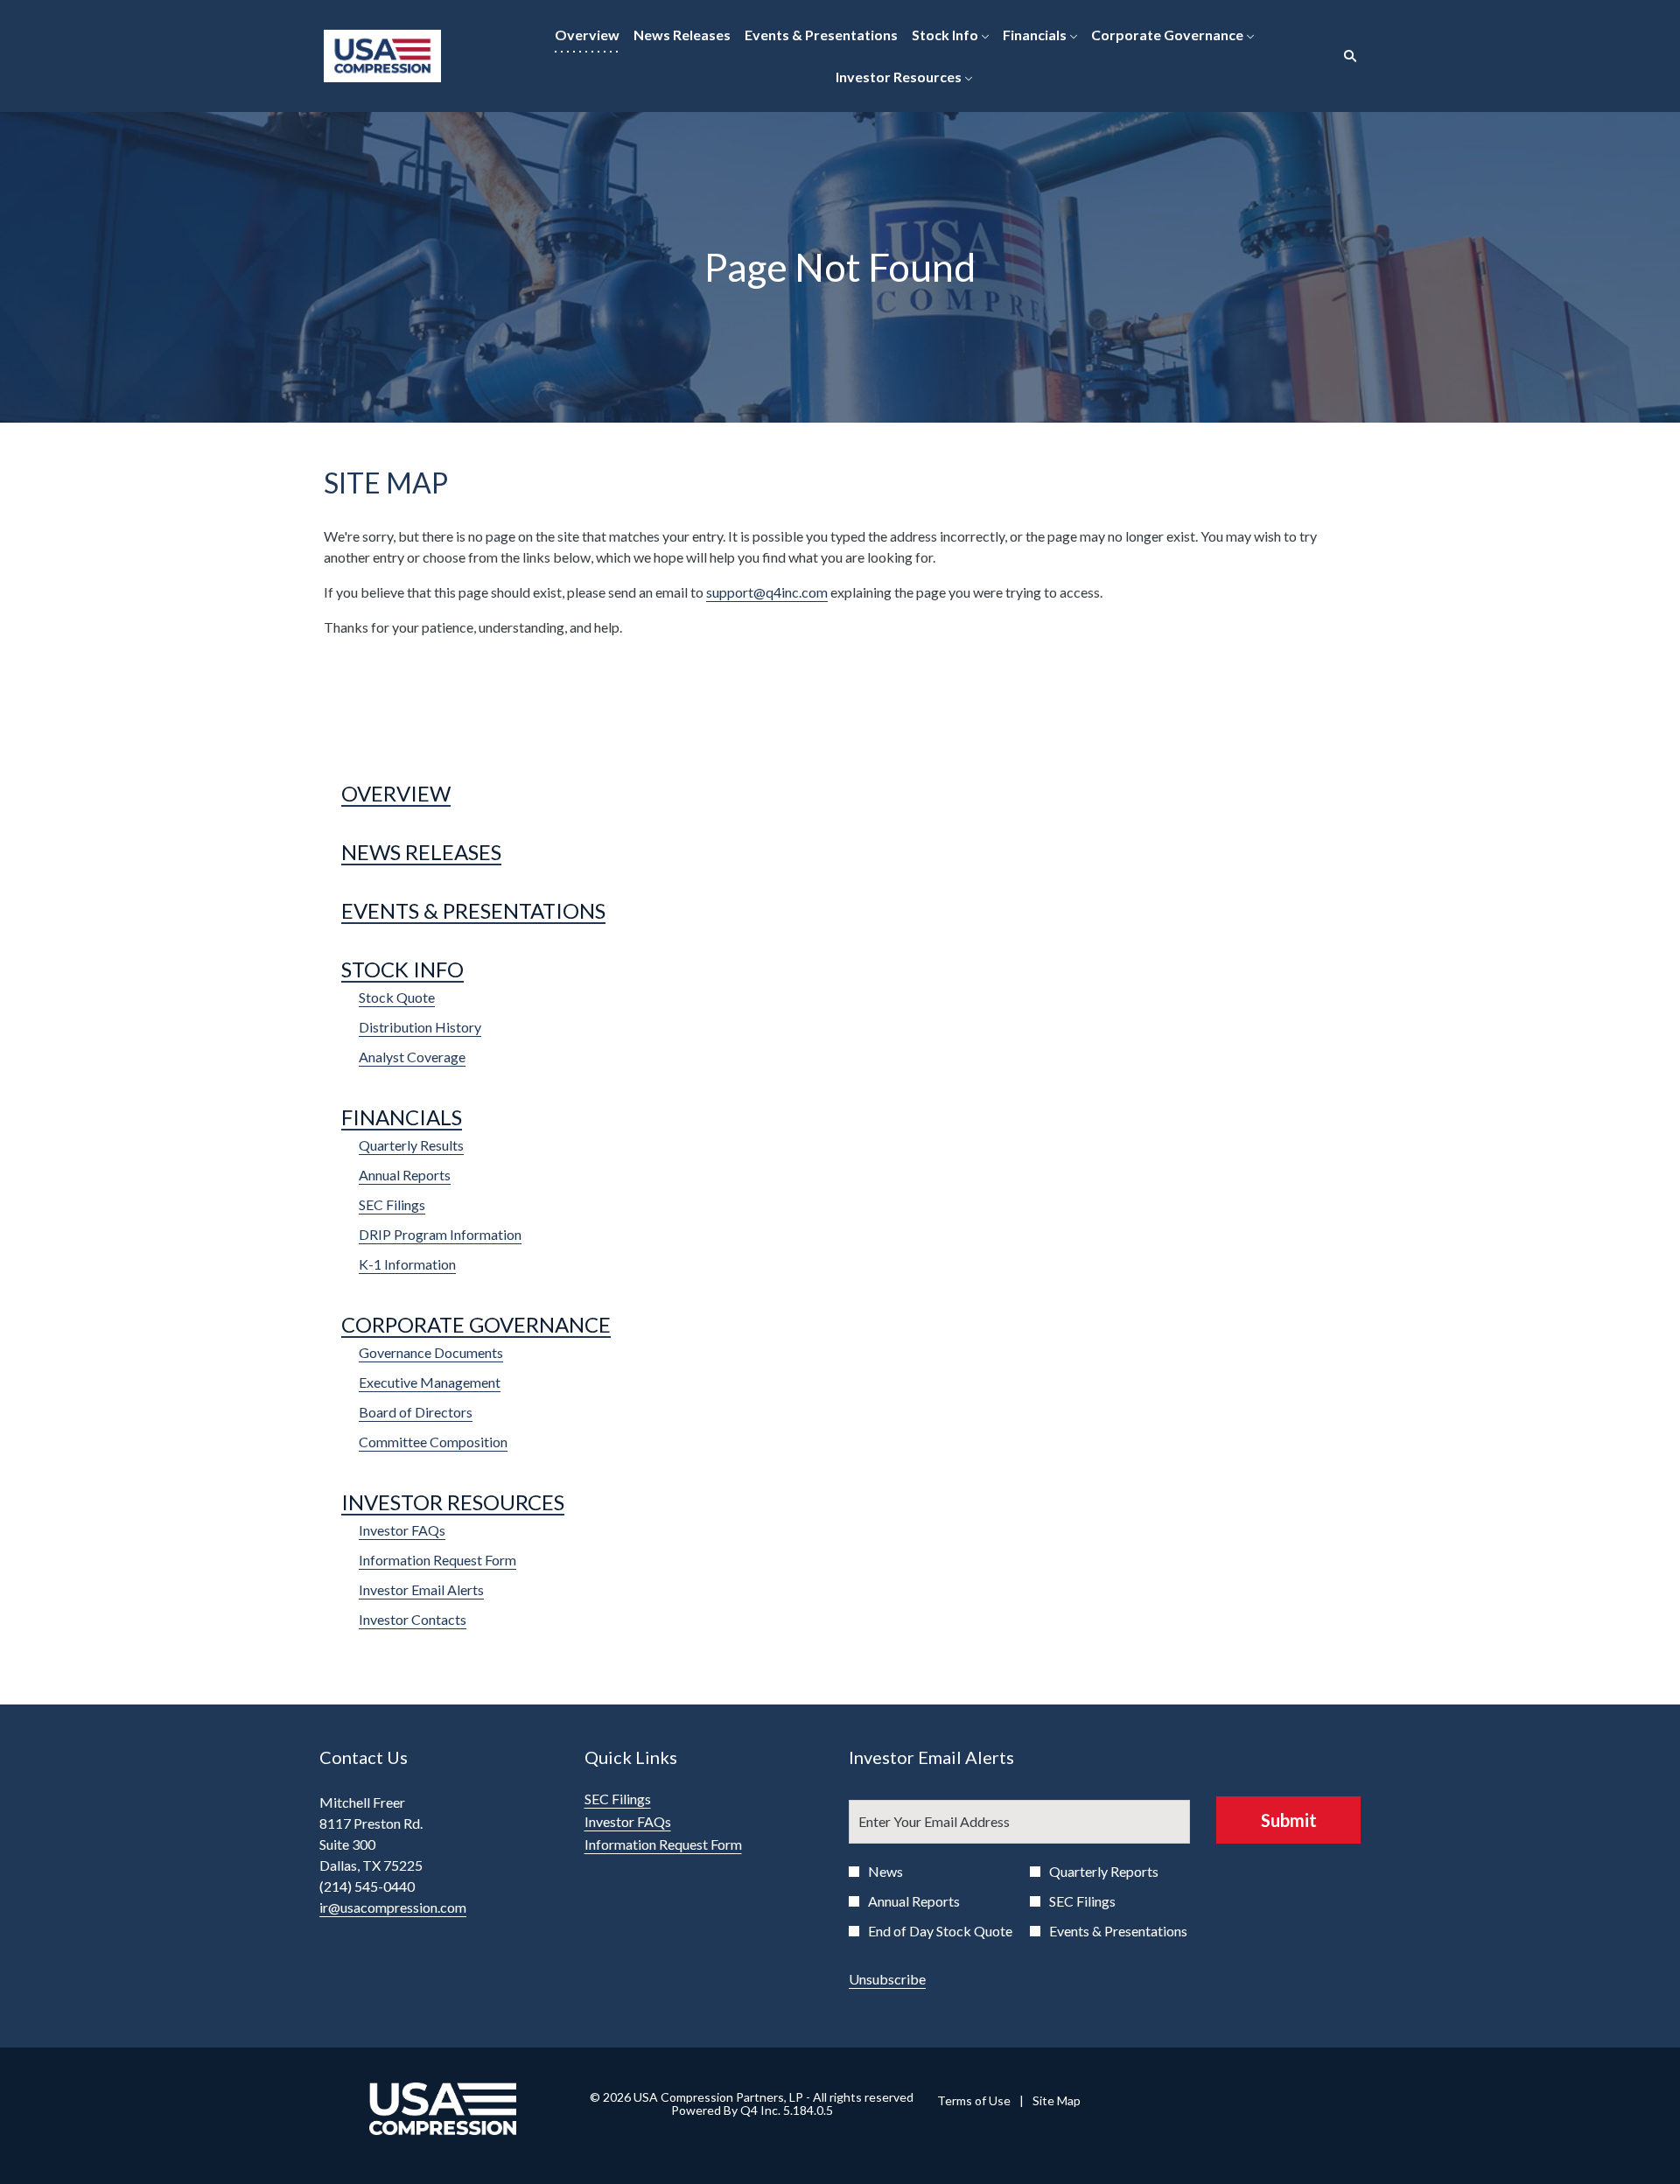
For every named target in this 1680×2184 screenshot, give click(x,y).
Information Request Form (437, 1560)
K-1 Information (407, 1264)
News (885, 1871)
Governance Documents (431, 1352)
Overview (396, 793)
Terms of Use (974, 2101)
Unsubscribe (887, 1979)
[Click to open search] (1346, 56)
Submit (1289, 1820)
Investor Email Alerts (421, 1589)
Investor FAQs (402, 1530)
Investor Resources (453, 1502)
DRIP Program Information (440, 1234)
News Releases (421, 852)
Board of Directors (416, 1412)
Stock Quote (397, 997)
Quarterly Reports (1104, 1871)
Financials (402, 1117)
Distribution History (420, 1027)
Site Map (1057, 2101)
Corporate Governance (476, 1324)
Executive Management (430, 1382)
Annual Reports (405, 1175)
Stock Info (402, 969)
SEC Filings (392, 1204)
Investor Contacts (413, 1619)
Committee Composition (433, 1442)
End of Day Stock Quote (940, 1931)
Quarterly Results (411, 1145)
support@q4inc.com (767, 592)
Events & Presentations (473, 910)
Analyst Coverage (412, 1057)
